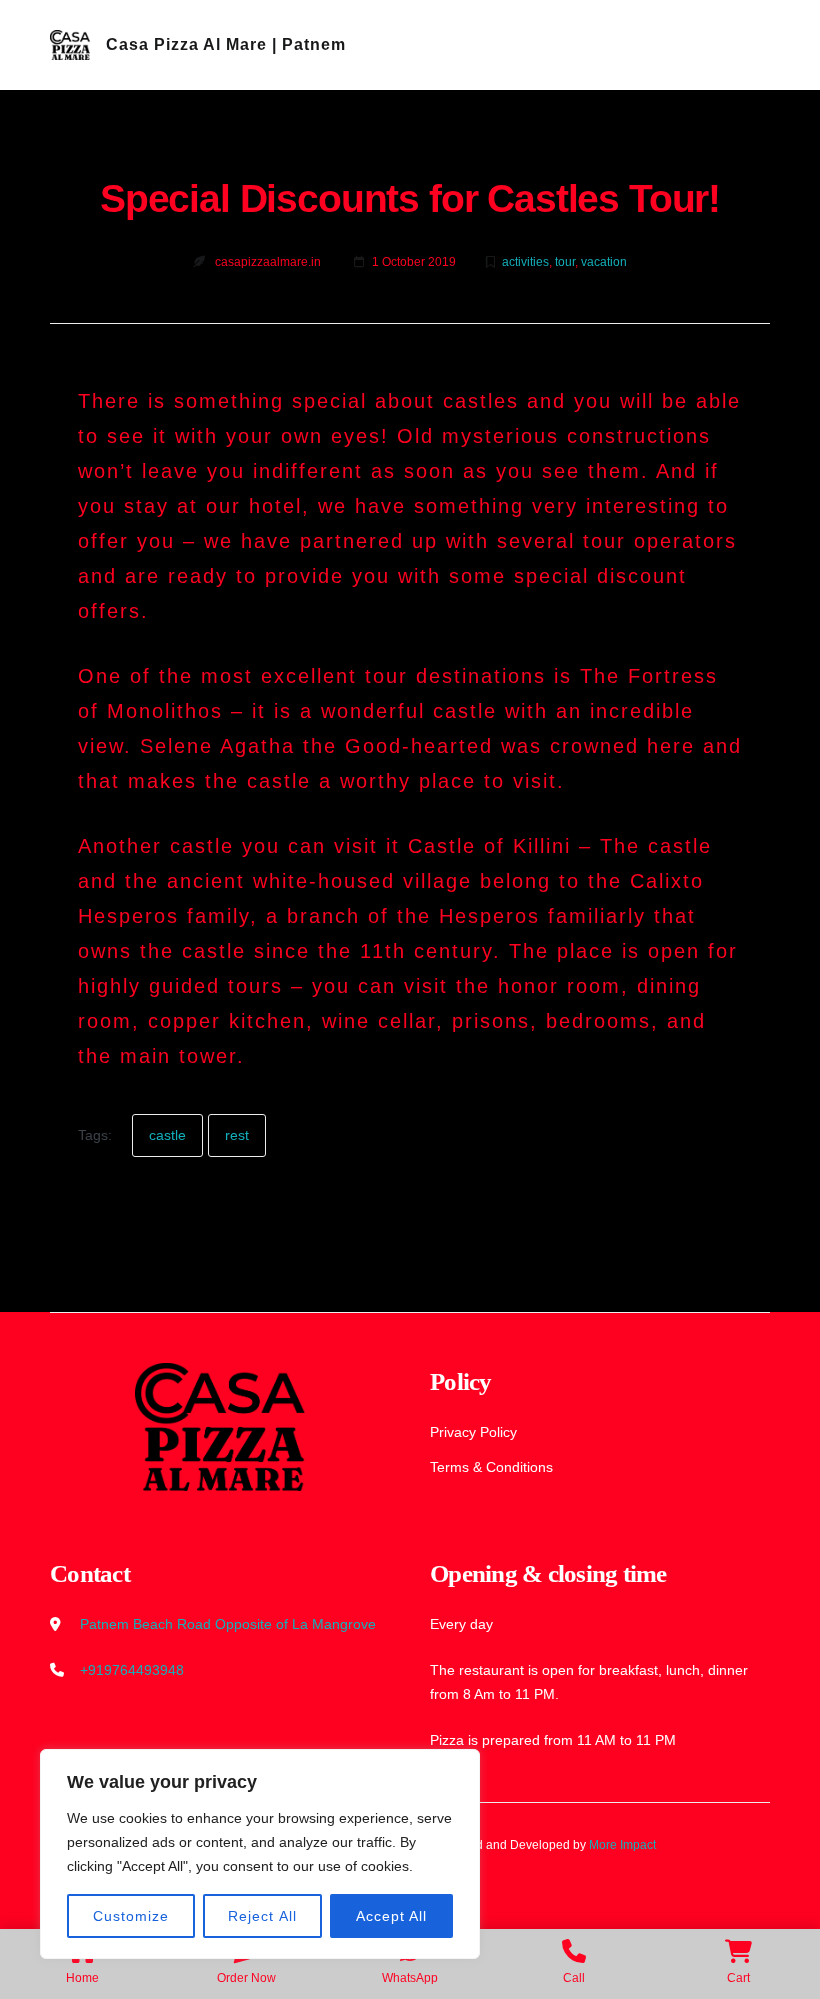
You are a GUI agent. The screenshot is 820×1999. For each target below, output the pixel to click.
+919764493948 (132, 1670)
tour (565, 262)
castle (167, 1135)
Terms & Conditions (491, 1467)
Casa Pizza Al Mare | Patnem (226, 44)
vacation (604, 262)
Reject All (262, 1916)
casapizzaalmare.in (268, 262)
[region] (260, 1854)
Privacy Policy (473, 1432)
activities (525, 262)
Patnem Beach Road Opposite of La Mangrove (228, 1624)
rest (237, 1135)
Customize (131, 1916)
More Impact (622, 1845)
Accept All (392, 1916)
